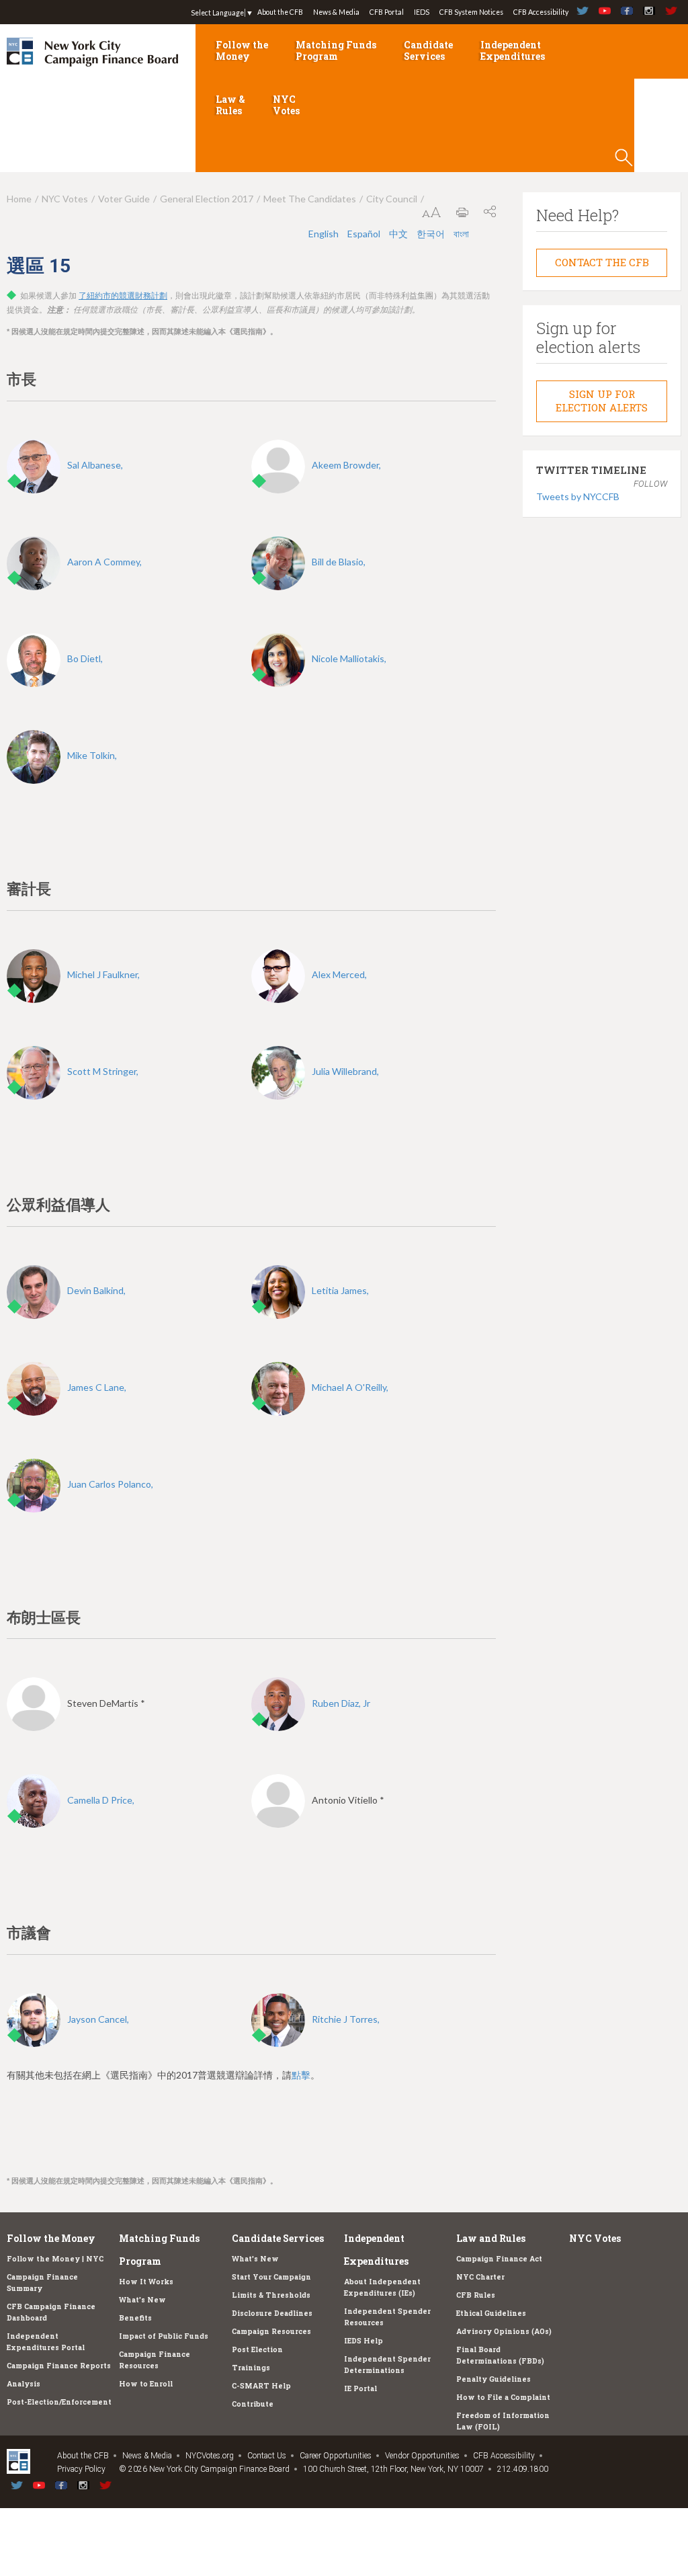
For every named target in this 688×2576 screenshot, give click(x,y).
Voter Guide (124, 199)
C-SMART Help (261, 2386)
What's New (142, 2300)
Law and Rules (491, 2238)
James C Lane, (97, 1387)
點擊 (301, 2075)
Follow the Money (242, 50)
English (325, 234)
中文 (399, 234)
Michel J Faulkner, (103, 974)
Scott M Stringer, (103, 1071)
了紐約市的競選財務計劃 (123, 296)
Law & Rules (230, 105)
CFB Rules (476, 2295)
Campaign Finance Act (499, 2259)
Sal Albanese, (95, 465)
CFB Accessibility (541, 12)
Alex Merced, (339, 974)
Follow (650, 484)
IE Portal (360, 2388)
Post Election (257, 2349)
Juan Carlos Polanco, (110, 1484)
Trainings (251, 2368)
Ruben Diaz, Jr (341, 1703)
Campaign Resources (271, 2331)
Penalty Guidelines (493, 2379)
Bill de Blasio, (339, 562)
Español (365, 234)
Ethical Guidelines (491, 2313)
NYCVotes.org (210, 2456)
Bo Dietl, (85, 658)
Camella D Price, (101, 1800)
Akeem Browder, (346, 465)
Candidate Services (428, 50)
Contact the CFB (602, 262)
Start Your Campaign (271, 2277)
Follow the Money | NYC (55, 2259)
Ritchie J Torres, (346, 2019)
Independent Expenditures (513, 50)
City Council (392, 199)
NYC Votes (286, 105)
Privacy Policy (81, 2469)
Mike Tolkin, (92, 755)
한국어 (432, 234)
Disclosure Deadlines (272, 2313)
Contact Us (267, 2456)
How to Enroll (146, 2384)
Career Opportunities (336, 2456)
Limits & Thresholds (271, 2295)
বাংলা (461, 234)
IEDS (422, 12)
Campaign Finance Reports (59, 2366)
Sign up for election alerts (602, 401)
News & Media (336, 12)
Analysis (24, 2384)
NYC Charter (480, 2277)
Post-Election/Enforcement (59, 2402)
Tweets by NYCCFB (578, 496)
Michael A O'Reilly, (350, 1387)
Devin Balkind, (96, 1290)
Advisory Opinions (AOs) (504, 2331)
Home (19, 199)
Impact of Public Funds (164, 2336)
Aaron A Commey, (104, 562)
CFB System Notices (471, 12)
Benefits (135, 2318)
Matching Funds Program (336, 50)
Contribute (253, 2404)
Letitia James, (340, 1290)
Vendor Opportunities (422, 2456)
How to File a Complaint (503, 2397)
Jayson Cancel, (98, 2019)
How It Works (146, 2282)
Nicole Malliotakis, (349, 658)
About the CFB (280, 12)
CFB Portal (387, 12)
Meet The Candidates (310, 199)
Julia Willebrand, (345, 1071)
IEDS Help (363, 2341)
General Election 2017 (207, 199)
